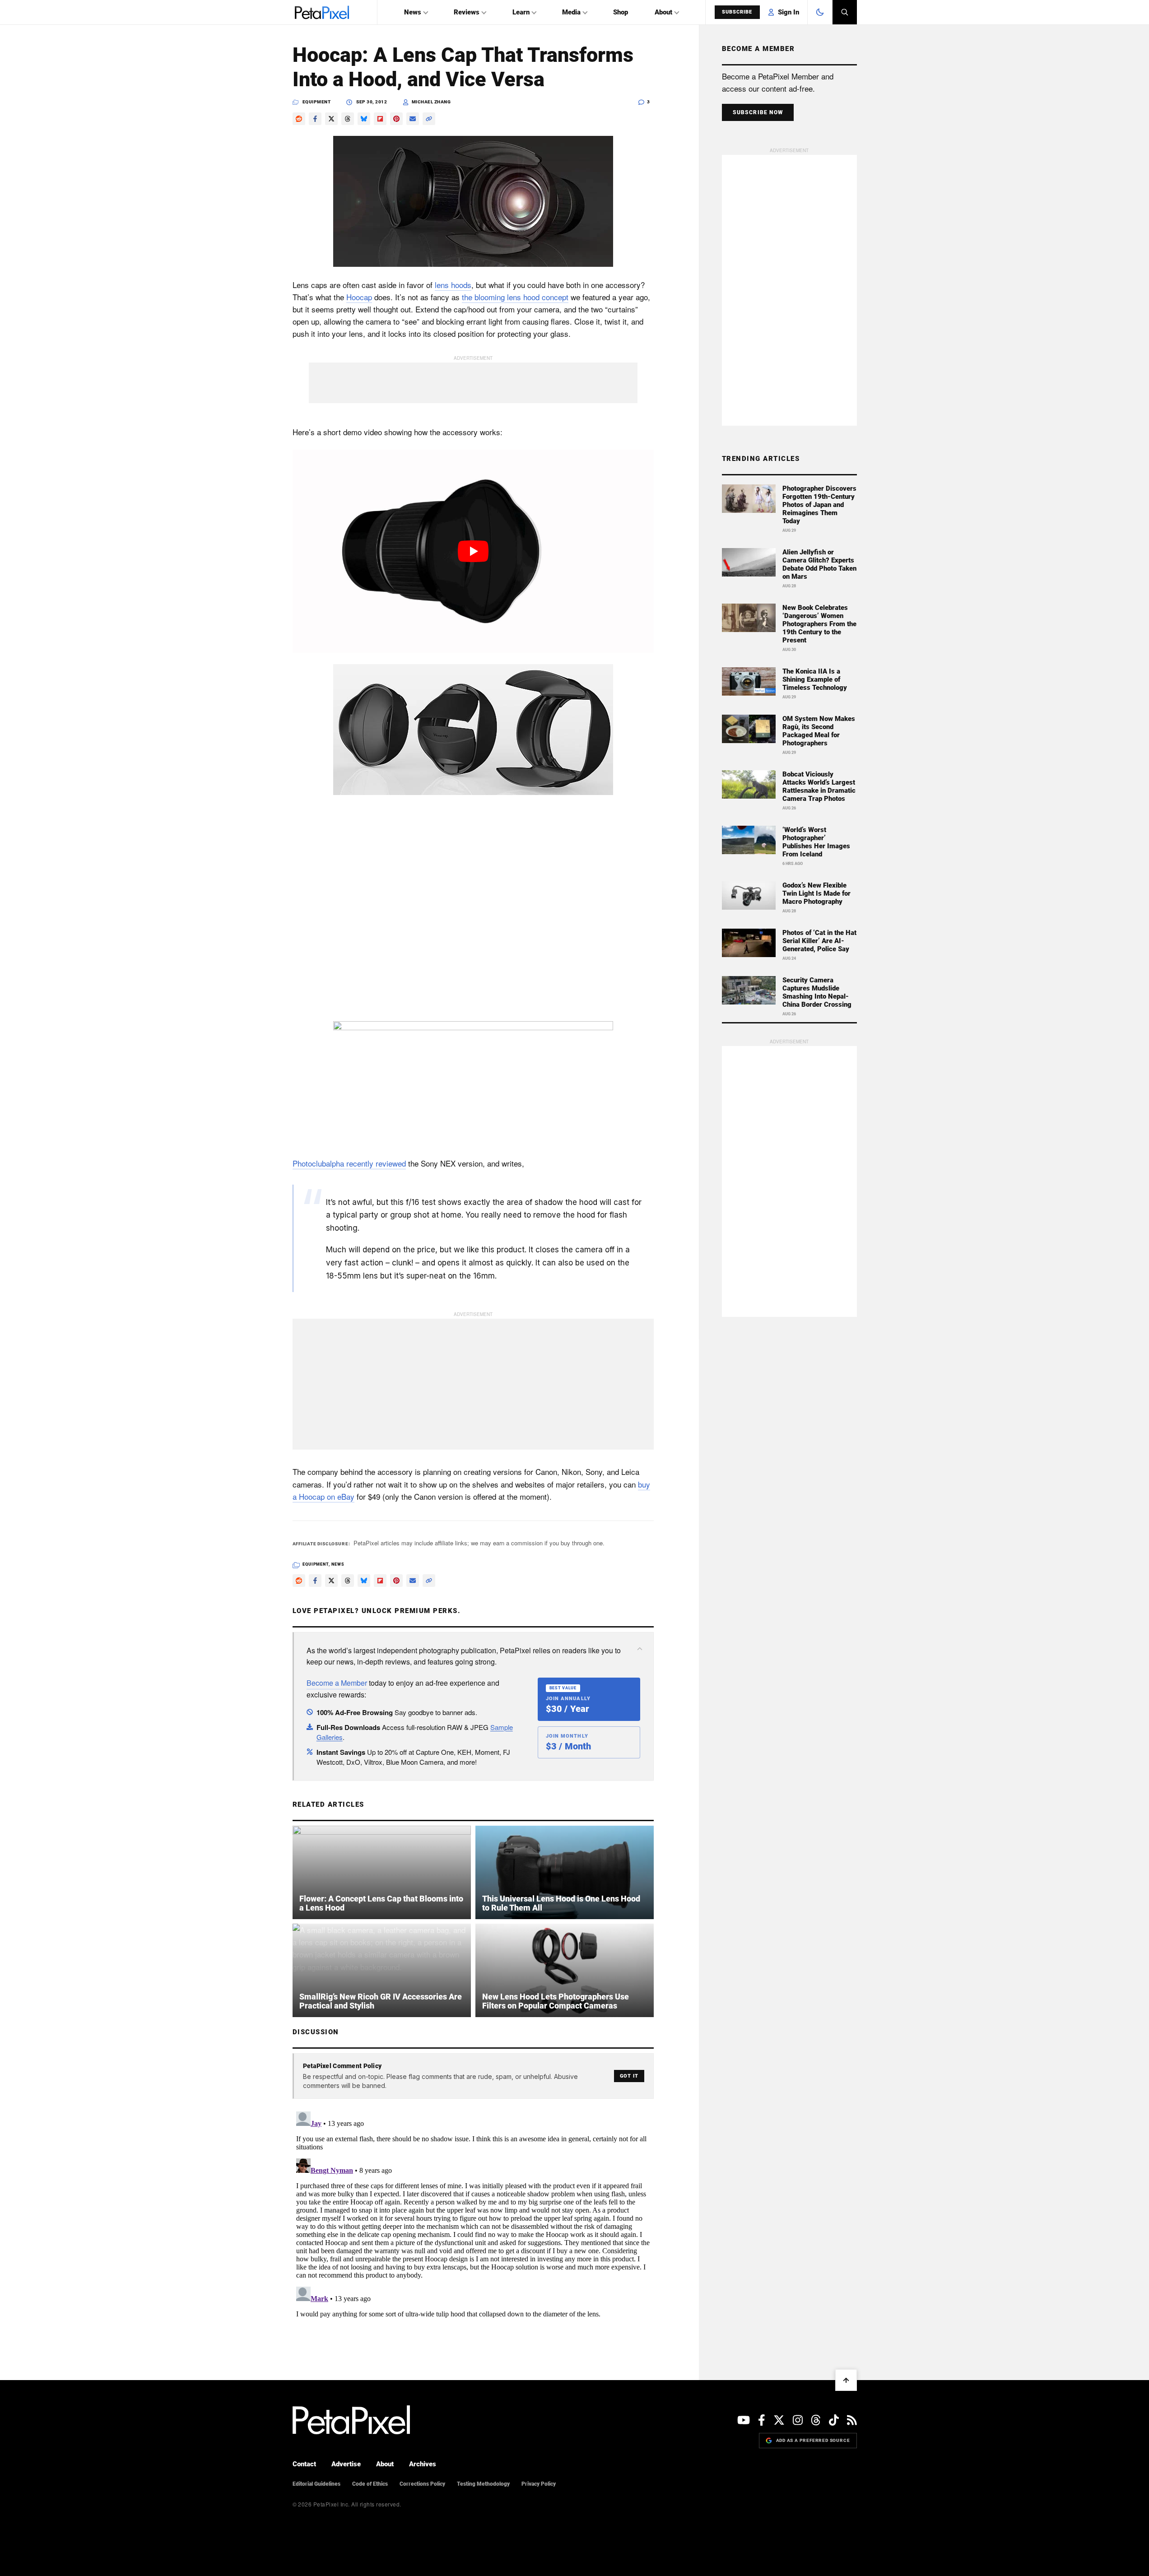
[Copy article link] (429, 119)
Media (571, 12)
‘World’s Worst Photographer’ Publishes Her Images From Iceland (816, 842)
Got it (629, 2076)
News (413, 12)
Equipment (317, 102)
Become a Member (337, 1683)
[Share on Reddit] (299, 119)
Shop (621, 12)
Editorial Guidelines (316, 2484)
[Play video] (473, 551)
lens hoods (453, 285)
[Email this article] (413, 119)
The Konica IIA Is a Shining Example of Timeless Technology (815, 679)
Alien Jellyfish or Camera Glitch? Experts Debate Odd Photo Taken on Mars (819, 564)
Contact (304, 2464)
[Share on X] (331, 119)
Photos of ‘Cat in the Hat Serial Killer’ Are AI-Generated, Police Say (819, 941)
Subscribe (737, 12)
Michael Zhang (431, 102)
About (663, 12)
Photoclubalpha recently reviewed (349, 1163)
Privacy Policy (539, 2484)
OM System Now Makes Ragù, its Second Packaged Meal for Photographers (819, 731)
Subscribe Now (758, 112)
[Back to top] (846, 2380)
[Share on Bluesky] (364, 119)
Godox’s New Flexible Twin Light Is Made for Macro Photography (816, 893)
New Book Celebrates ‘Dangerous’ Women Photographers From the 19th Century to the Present (819, 624)
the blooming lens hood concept (515, 297)
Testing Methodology (483, 2484)
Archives (423, 2464)
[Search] (845, 12)
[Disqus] (473, 2221)
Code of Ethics (370, 2484)
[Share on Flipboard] (380, 119)
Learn (521, 12)
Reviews (467, 12)
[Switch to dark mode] (820, 12)
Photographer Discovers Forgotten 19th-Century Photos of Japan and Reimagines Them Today (819, 505)
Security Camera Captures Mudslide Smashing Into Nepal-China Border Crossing (817, 992)
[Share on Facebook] (315, 119)
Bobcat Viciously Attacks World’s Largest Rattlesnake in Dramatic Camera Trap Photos (819, 786)
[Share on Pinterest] (396, 119)
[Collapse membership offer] (640, 1649)
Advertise (346, 2464)
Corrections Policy (422, 2484)
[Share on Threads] (348, 119)
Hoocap (359, 297)
